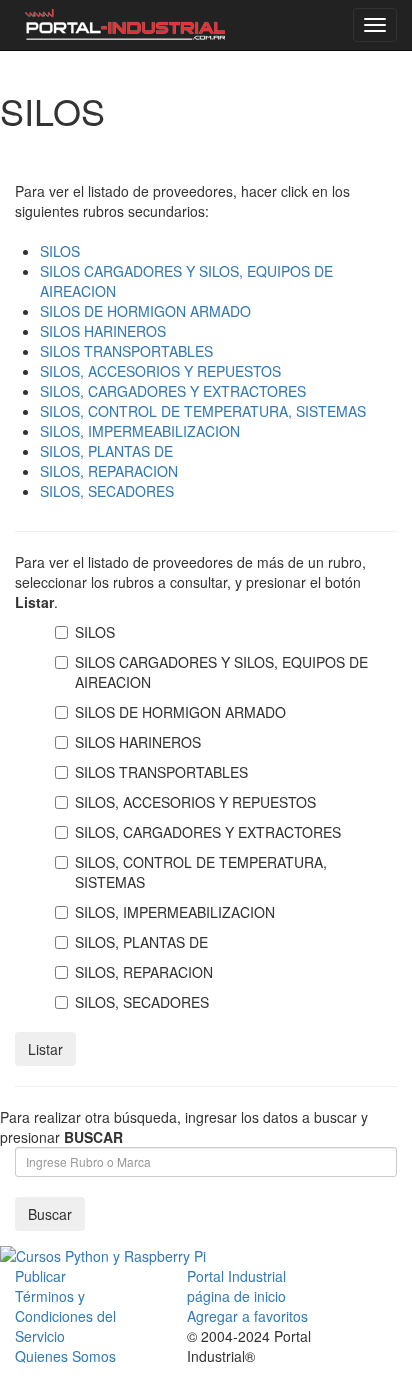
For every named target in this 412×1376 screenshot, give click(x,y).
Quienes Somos (65, 1356)
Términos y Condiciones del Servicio (65, 1316)
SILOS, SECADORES (107, 491)
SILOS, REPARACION (109, 471)
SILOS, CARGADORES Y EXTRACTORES (173, 391)
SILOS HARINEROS (103, 331)
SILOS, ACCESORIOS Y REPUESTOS (160, 371)
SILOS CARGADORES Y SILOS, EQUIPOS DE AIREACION (221, 672)
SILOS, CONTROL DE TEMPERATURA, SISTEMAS (203, 411)
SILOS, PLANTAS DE (106, 451)
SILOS (60, 251)
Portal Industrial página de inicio (236, 1286)
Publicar (40, 1276)
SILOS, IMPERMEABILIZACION (140, 431)
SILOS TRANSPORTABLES (126, 351)
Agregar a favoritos (247, 1316)
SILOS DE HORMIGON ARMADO (145, 311)
